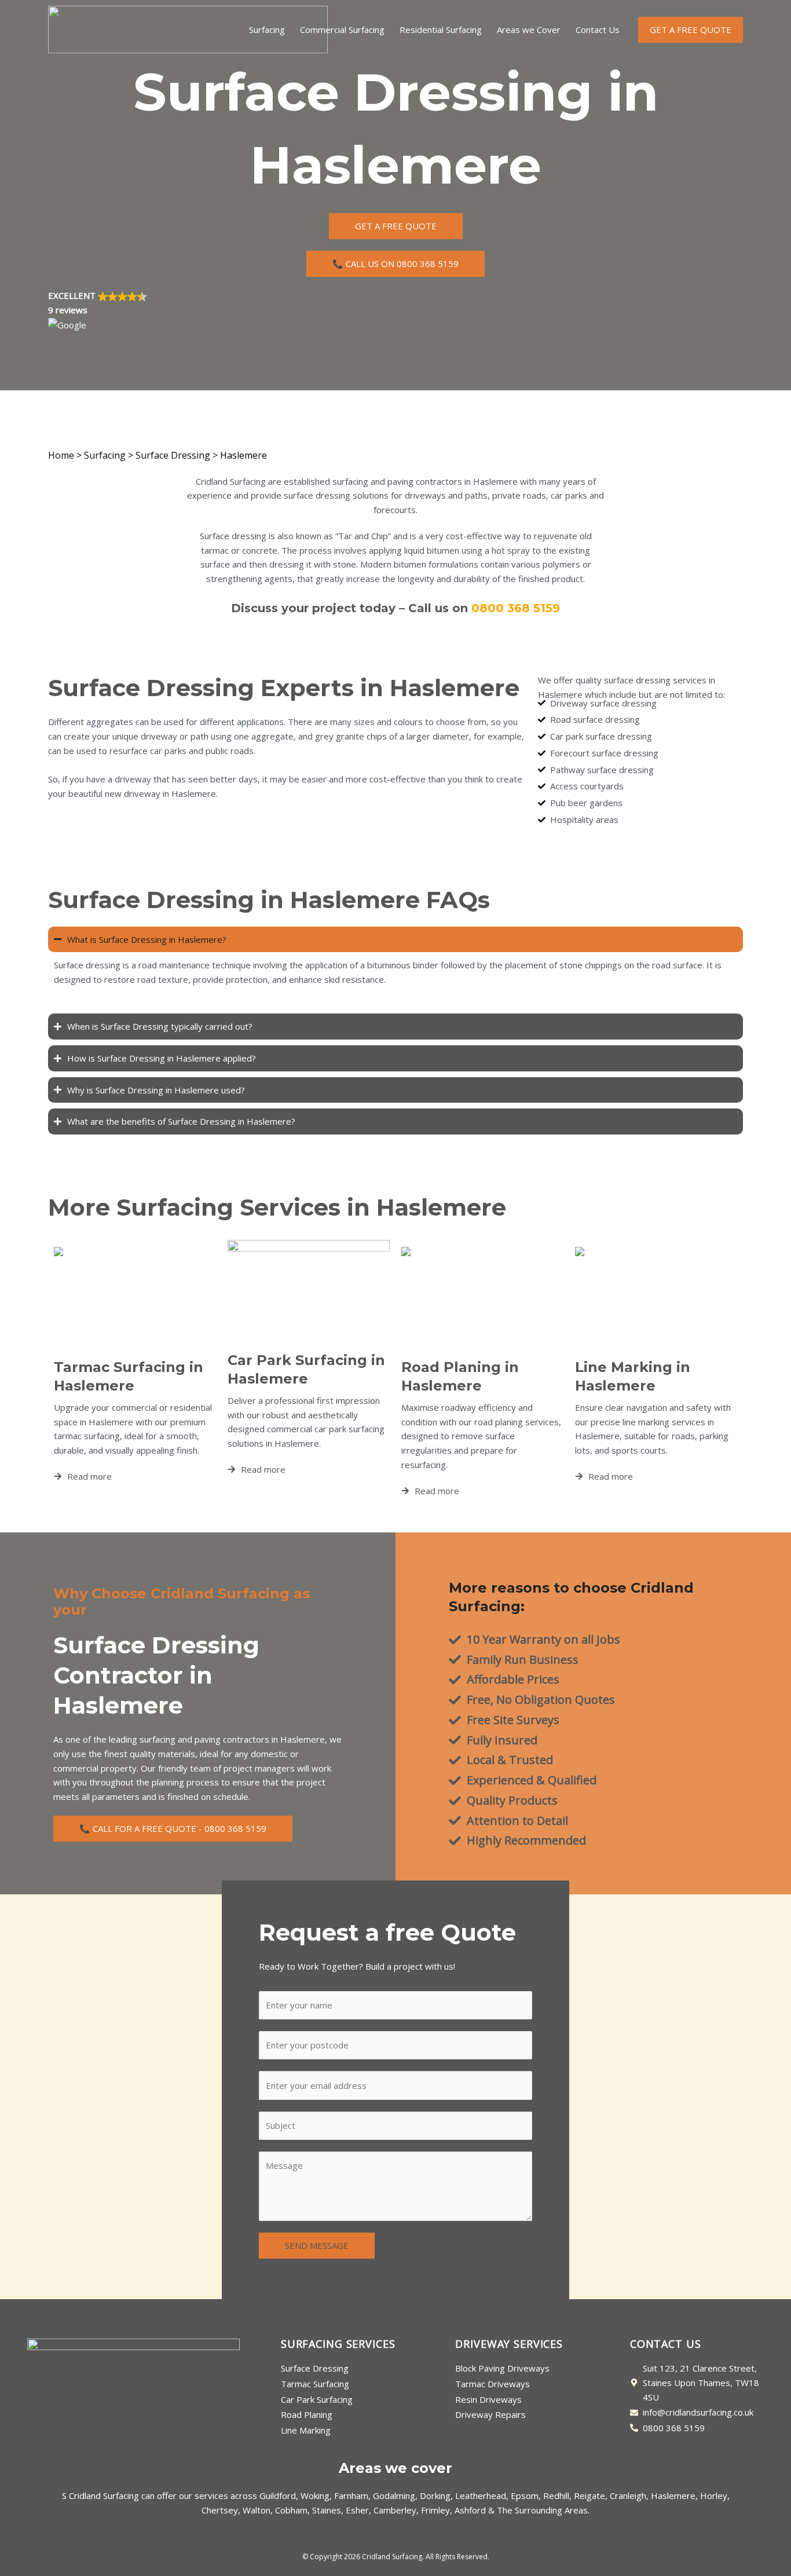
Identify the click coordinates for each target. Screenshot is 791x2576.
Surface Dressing (173, 455)
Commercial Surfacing (342, 30)
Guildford (278, 2495)
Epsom (525, 2495)
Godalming (394, 2495)
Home (61, 455)
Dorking (435, 2495)
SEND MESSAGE (317, 2245)
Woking (315, 2495)
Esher (357, 2510)
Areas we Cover (529, 30)
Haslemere (673, 2495)
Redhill (556, 2495)
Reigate (589, 2495)
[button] (395, 310)
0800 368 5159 (516, 608)
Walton (257, 2510)
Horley (714, 2495)
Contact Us (598, 30)
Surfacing (267, 30)
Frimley (435, 2510)
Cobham (291, 2510)
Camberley (395, 2510)
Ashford (470, 2510)
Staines (327, 2510)
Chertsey (220, 2510)
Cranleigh (628, 2495)
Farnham (351, 2495)
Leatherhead (481, 2495)
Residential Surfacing (441, 30)
